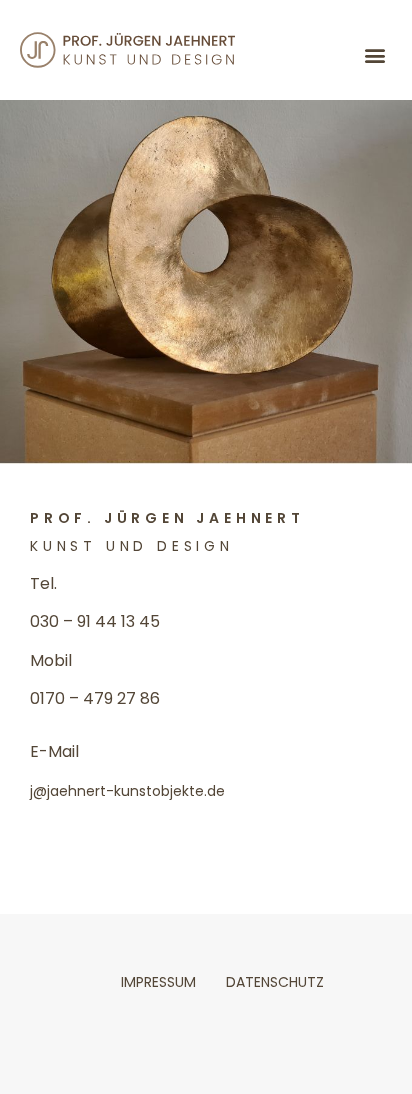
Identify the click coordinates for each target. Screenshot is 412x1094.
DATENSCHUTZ (275, 982)
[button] (375, 55)
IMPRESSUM (158, 982)
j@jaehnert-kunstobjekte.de (127, 791)
